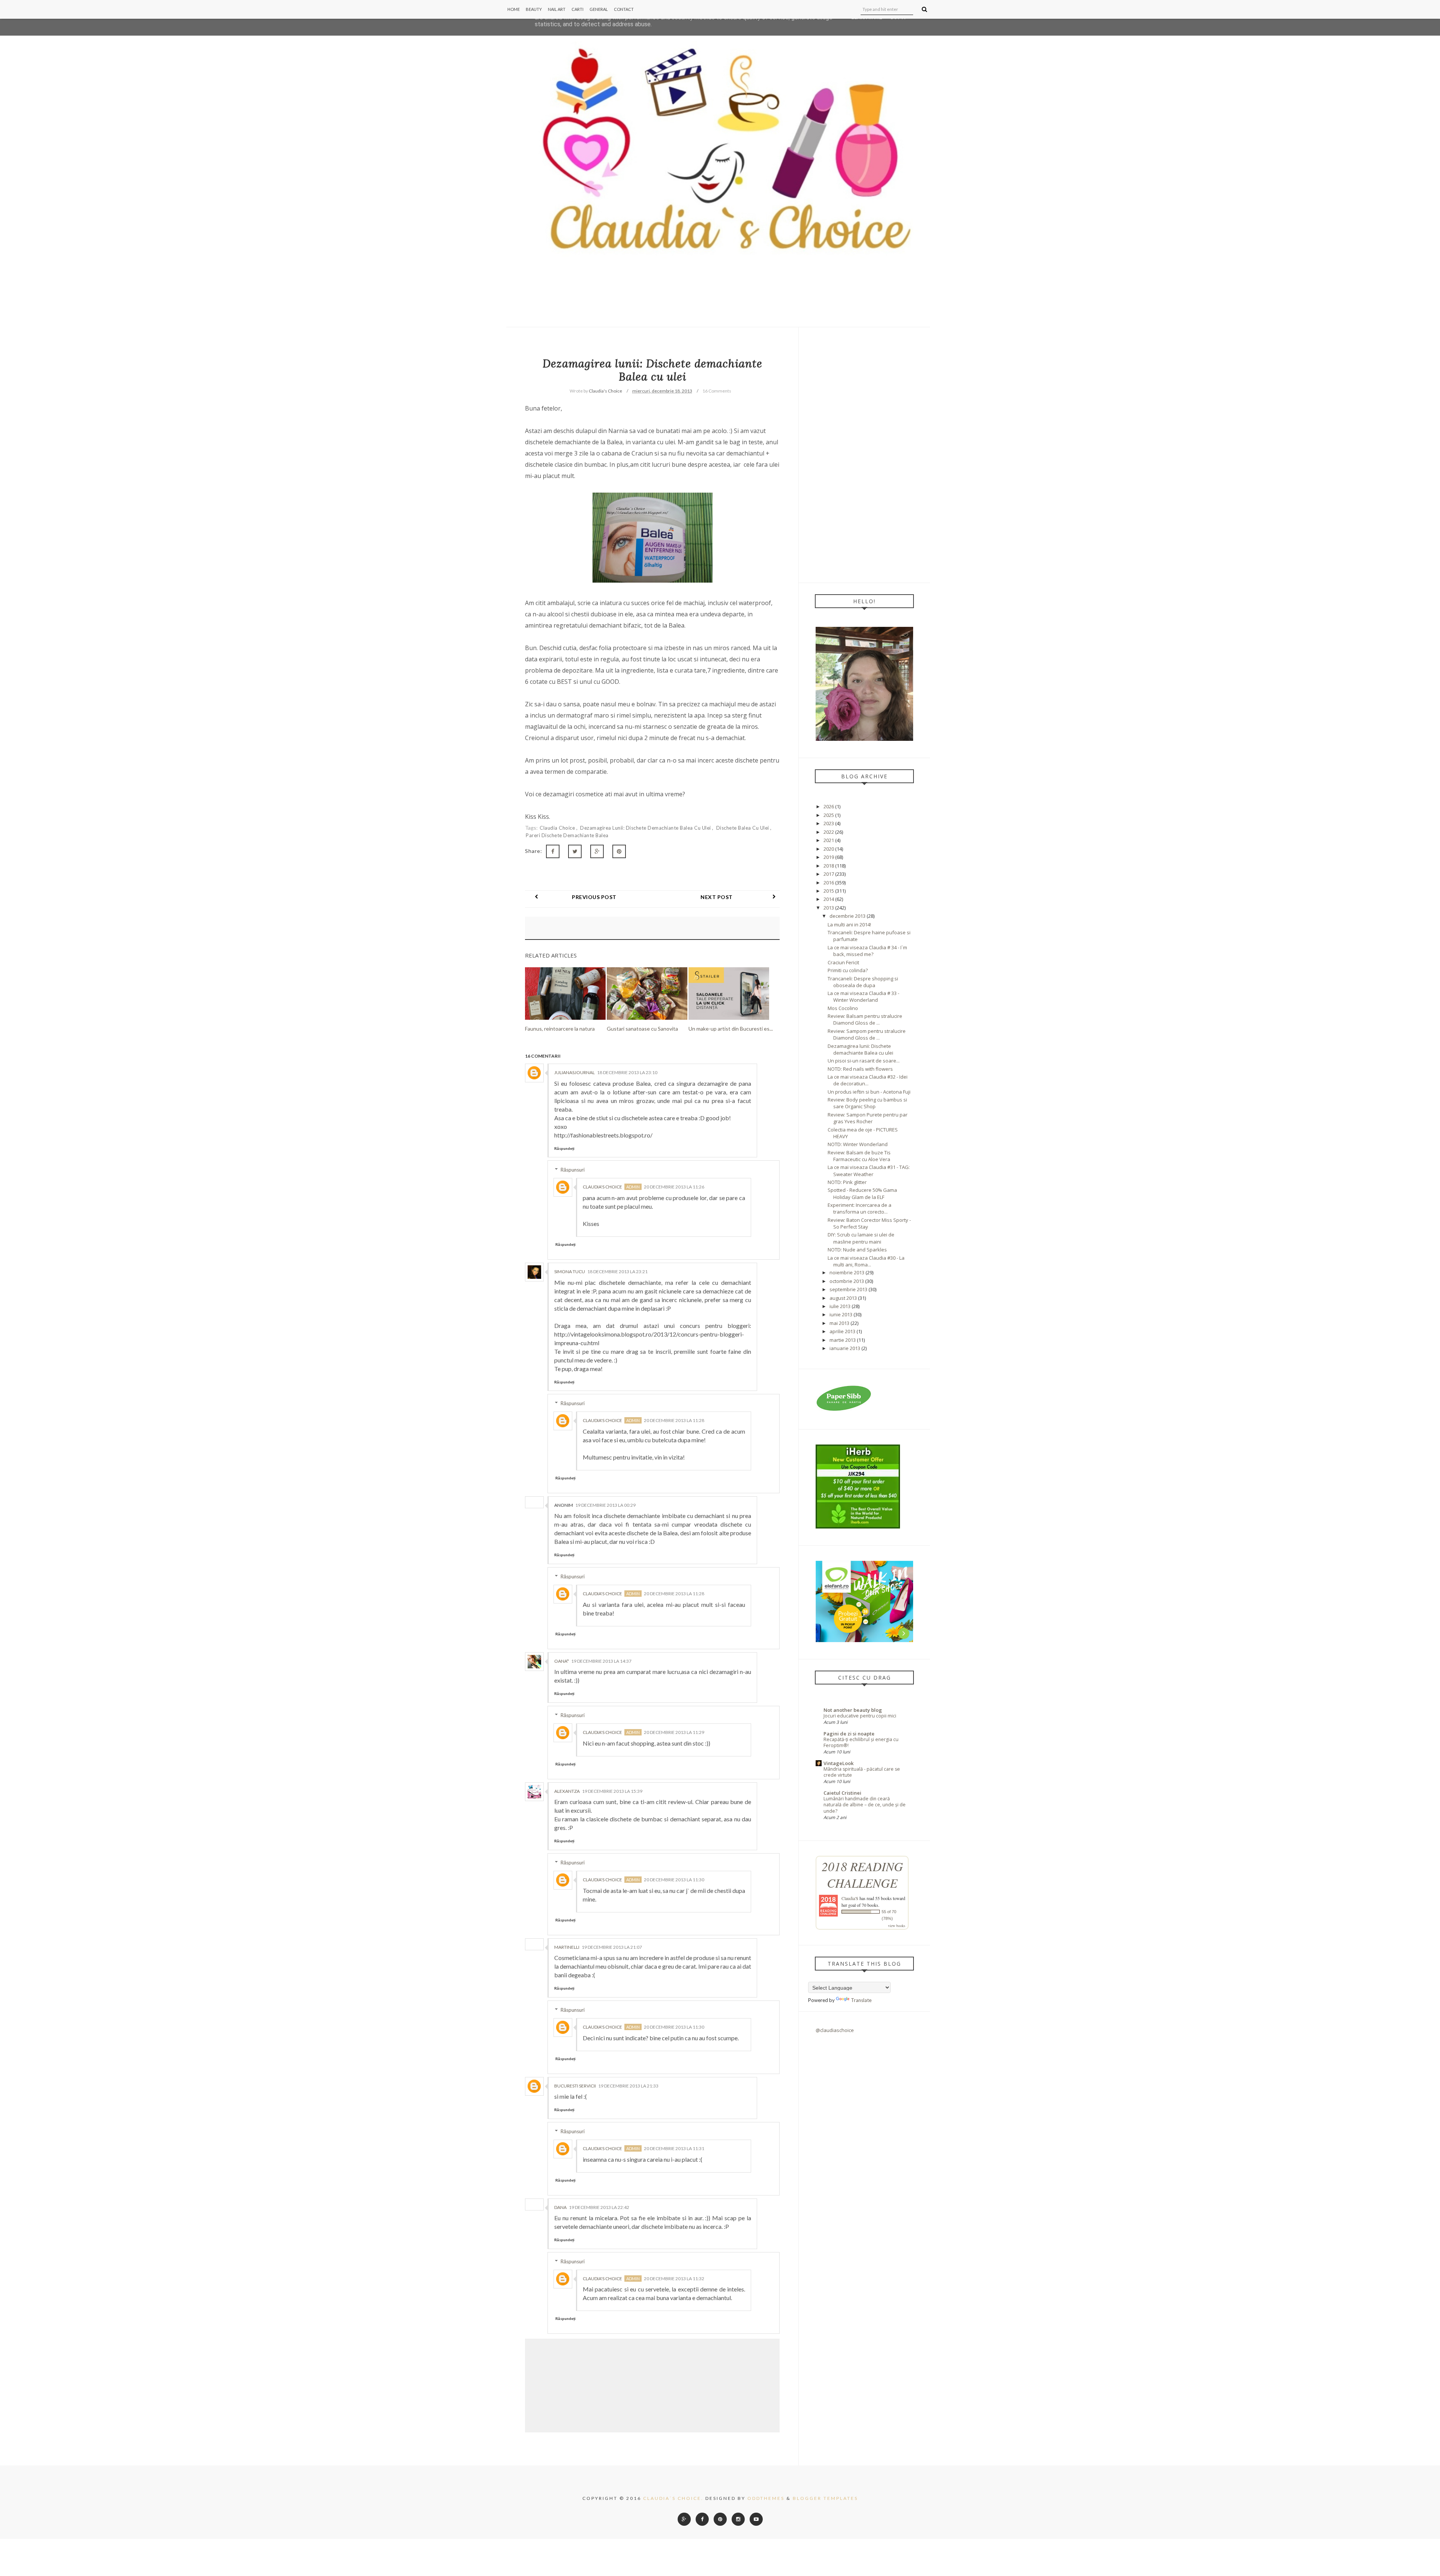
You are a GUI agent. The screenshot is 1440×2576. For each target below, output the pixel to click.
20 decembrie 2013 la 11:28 (674, 1420)
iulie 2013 (840, 1306)
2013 (829, 908)
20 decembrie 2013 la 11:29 (674, 1732)
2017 (829, 874)
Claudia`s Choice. (673, 2498)
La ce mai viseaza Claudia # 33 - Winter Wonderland (863, 997)
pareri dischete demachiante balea (567, 835)
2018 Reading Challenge (862, 1875)
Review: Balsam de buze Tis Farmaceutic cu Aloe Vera (859, 1156)
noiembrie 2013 (847, 1272)
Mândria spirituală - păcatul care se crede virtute (862, 1772)
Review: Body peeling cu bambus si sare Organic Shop (867, 1103)
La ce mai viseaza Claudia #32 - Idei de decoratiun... (868, 1080)
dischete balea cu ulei (743, 828)
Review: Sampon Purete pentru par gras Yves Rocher (868, 1118)
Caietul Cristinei (842, 1793)
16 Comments (717, 391)
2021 (829, 840)
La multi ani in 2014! (849, 925)
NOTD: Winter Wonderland (858, 1144)
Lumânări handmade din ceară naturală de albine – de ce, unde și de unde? (865, 1805)
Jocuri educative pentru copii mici (860, 1716)
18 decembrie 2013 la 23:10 (627, 1072)
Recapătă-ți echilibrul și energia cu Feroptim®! (861, 1742)
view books (897, 1926)
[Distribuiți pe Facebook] (553, 851)
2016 (829, 883)
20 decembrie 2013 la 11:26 (674, 1187)
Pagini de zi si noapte (849, 1734)
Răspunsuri (573, 1170)
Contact (624, 9)
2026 (829, 806)
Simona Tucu (570, 1272)
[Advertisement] (864, 455)
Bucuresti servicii (575, 2086)
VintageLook (838, 1763)
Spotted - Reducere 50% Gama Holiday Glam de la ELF (862, 1193)
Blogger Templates (825, 2498)
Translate (861, 2000)
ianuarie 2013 (845, 1348)
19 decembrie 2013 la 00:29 (605, 1505)
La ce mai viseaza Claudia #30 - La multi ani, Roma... (866, 1261)
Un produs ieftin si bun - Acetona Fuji (869, 1092)
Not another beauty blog (853, 1710)
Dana (560, 2207)
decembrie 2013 (847, 916)
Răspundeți (564, 1148)
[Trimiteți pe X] (575, 851)
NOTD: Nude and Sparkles (857, 1250)
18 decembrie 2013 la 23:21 (617, 1272)
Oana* (562, 1661)
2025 (829, 815)
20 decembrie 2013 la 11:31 (674, 2148)
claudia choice (558, 828)
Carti (577, 9)
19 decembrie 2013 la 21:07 (612, 1947)
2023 (829, 823)
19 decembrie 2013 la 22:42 (599, 2207)
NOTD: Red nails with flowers (860, 1069)
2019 (829, 857)
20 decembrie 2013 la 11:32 (674, 2279)
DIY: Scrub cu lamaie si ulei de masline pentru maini (861, 1238)
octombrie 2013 (847, 1281)
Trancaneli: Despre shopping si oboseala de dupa (863, 982)
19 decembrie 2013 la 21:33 (628, 2086)
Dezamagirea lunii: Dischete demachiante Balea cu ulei (646, 828)
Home (514, 9)
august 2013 (843, 1298)
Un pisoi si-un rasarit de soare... (864, 1061)
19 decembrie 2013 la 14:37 (601, 1661)
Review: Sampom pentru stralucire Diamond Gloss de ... (867, 1034)
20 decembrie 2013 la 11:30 (674, 1880)
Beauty (534, 9)
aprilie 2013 (842, 1331)
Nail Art (557, 9)
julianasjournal (574, 1072)
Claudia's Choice (602, 1187)
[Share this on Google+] (597, 851)
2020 (829, 849)
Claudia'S (850, 1898)
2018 (829, 866)
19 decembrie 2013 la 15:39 (612, 1791)
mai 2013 (839, 1323)
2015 (829, 891)
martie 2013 (843, 1340)
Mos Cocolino (843, 1008)
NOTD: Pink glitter (847, 1182)
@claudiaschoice (835, 2030)
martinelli (567, 1947)
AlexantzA (567, 1791)
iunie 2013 (841, 1314)
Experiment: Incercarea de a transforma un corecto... (859, 1208)
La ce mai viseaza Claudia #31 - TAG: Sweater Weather (869, 1170)
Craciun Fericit (843, 962)
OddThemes (766, 2498)
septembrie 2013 (848, 1289)
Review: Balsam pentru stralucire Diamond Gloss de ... (865, 1019)
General (599, 9)
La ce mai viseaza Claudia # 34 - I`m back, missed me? (867, 951)
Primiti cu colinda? (848, 970)
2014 (829, 899)
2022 (829, 832)
